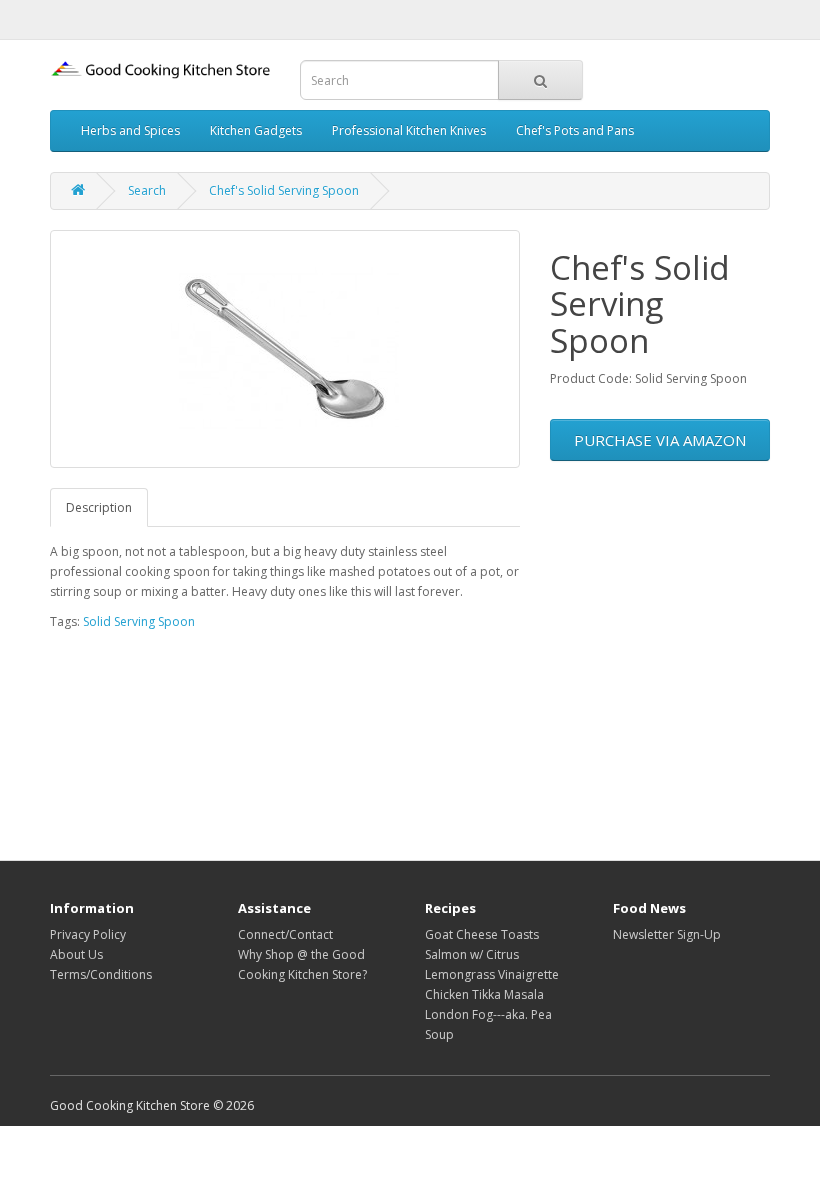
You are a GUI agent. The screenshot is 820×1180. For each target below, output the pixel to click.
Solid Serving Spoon (139, 621)
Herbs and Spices (130, 130)
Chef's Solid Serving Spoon (284, 190)
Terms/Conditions (101, 974)
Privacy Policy (88, 934)
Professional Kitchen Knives (409, 130)
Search (147, 190)
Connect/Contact (285, 934)
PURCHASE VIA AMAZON (660, 440)
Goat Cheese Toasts (482, 934)
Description (99, 507)
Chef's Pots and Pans (575, 130)
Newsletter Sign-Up (667, 934)
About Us (76, 954)
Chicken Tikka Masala (484, 994)
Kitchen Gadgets (256, 130)
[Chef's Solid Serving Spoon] (285, 349)
